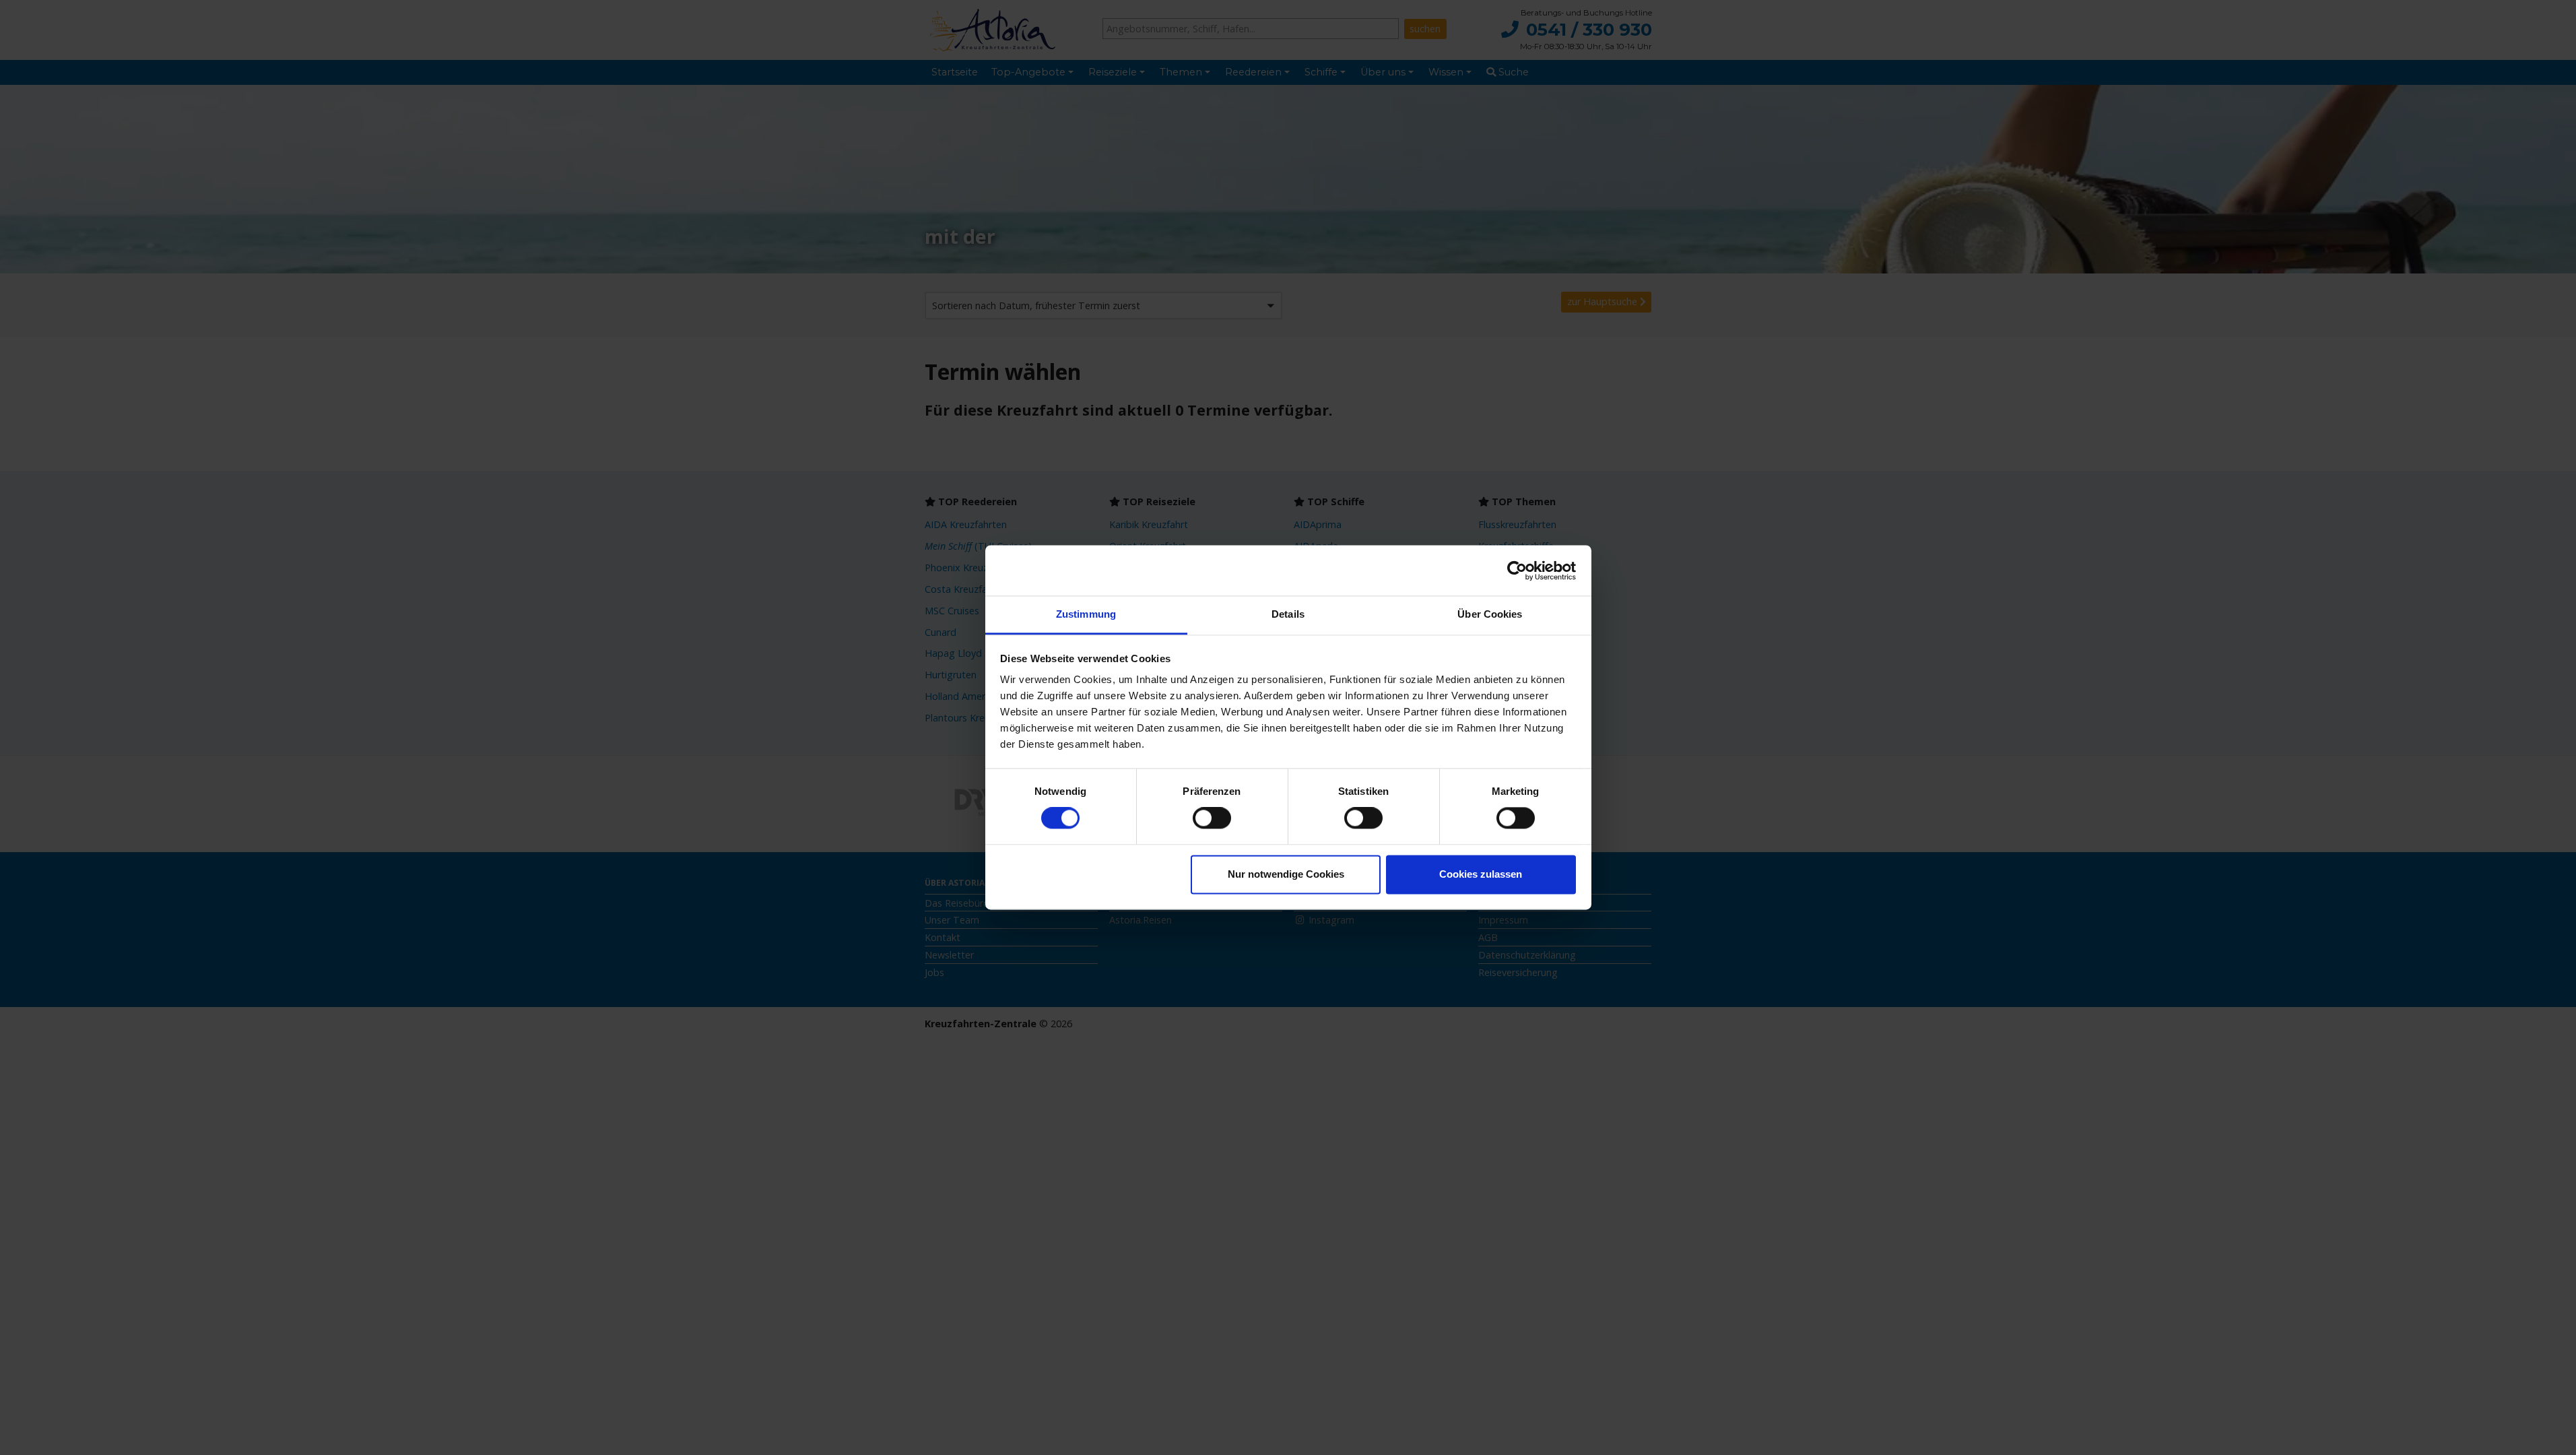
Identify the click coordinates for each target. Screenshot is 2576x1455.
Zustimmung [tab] (1086, 614)
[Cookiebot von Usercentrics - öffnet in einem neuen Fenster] (1517, 571)
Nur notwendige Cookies (1286, 874)
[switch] (1212, 818)
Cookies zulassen (1481, 874)
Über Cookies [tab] (1490, 614)
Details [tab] (1288, 614)
